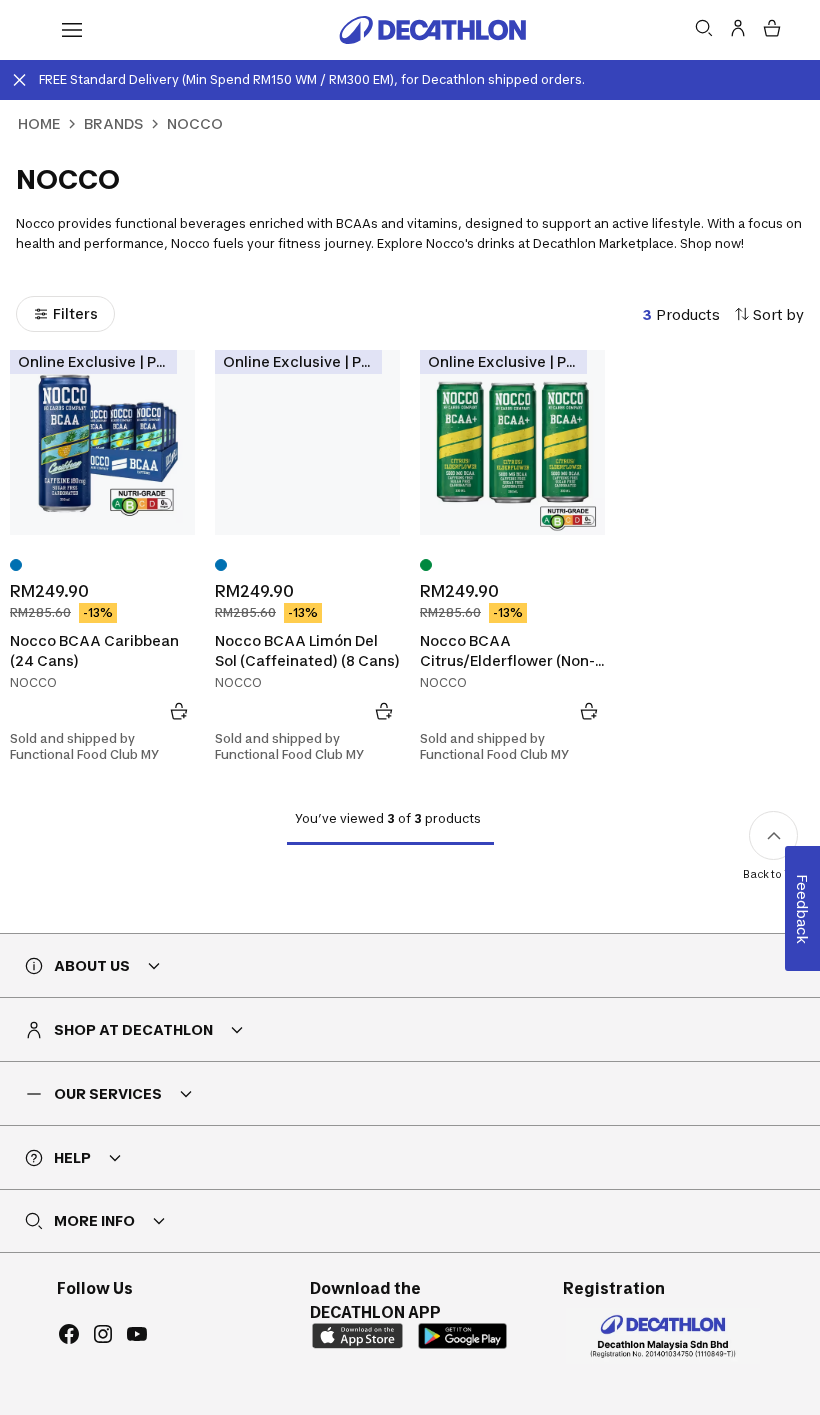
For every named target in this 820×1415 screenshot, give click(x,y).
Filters (75, 313)
